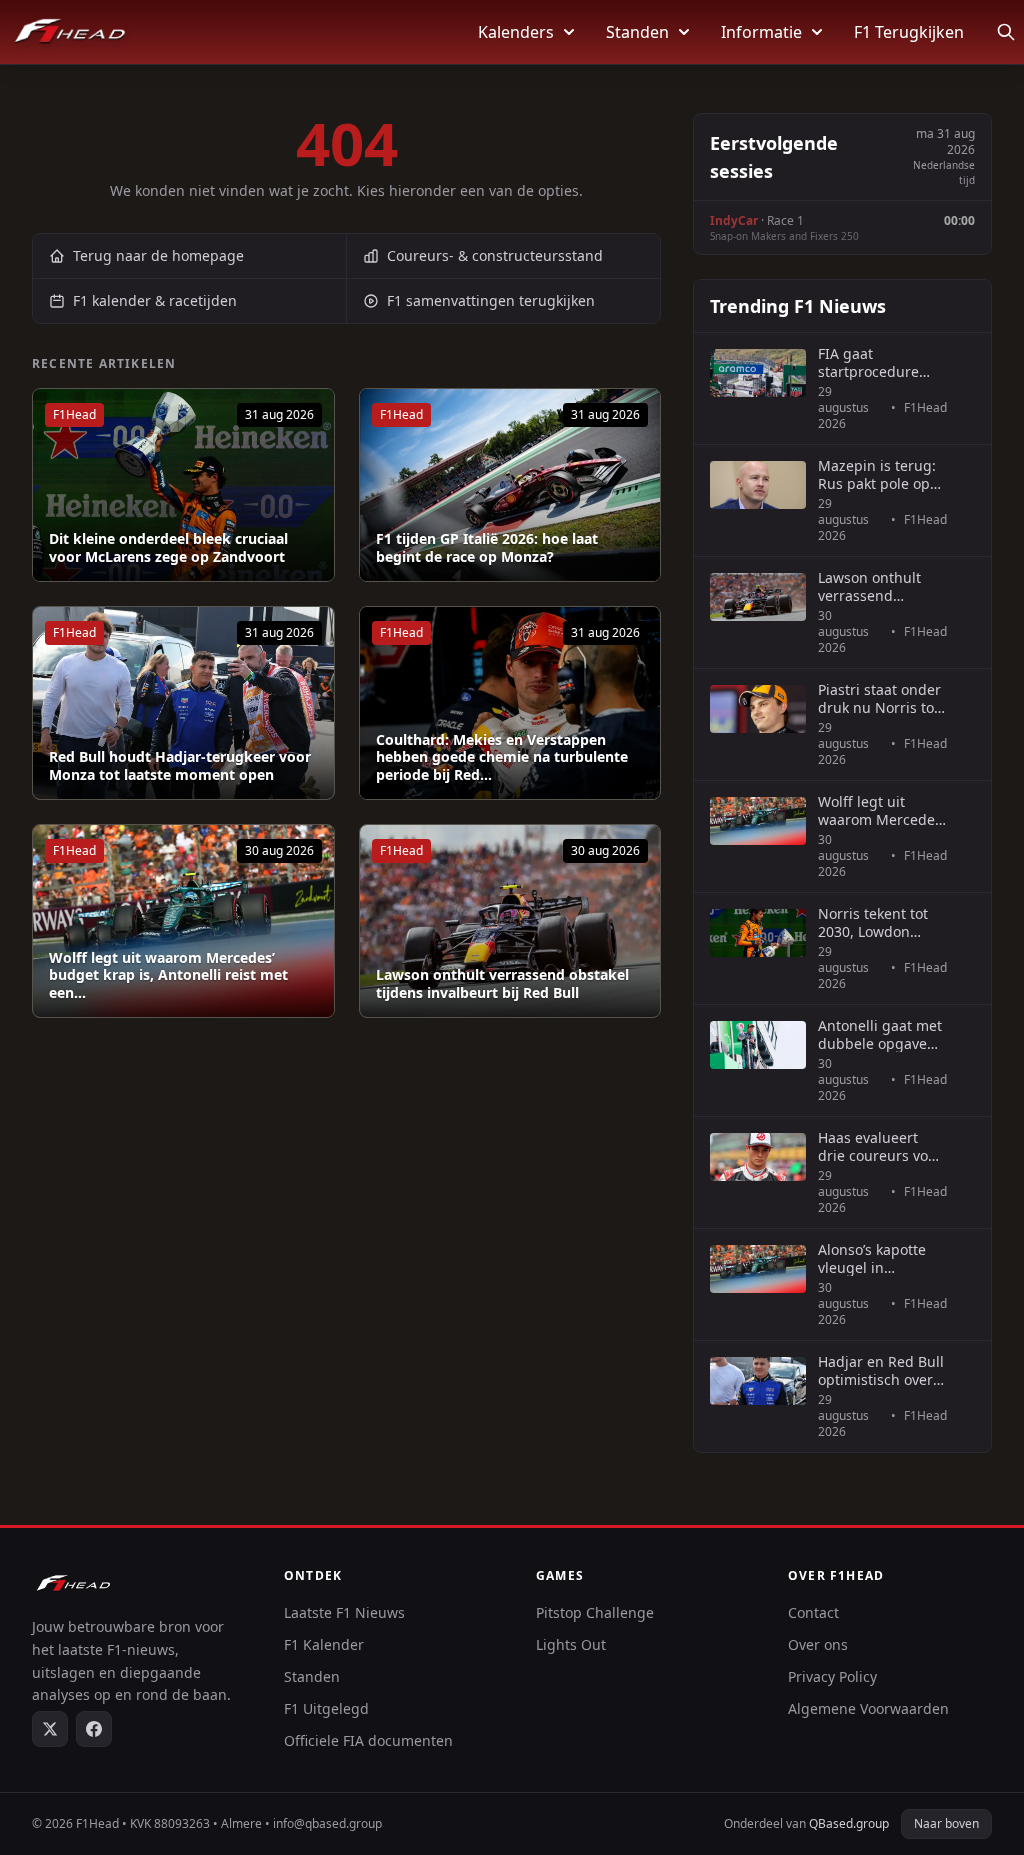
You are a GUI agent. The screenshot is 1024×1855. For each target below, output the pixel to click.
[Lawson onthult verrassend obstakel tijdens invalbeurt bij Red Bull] (510, 921)
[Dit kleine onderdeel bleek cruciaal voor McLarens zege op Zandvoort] (183, 485)
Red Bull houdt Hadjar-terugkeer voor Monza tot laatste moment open (180, 765)
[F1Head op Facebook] (94, 1729)
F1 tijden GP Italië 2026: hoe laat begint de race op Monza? (487, 547)
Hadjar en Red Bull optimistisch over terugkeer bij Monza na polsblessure (881, 1370)
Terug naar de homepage (158, 255)
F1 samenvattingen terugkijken (491, 300)
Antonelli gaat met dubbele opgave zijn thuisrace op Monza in (880, 1034)
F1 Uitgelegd (326, 1708)
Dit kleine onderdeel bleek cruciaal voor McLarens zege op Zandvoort (168, 547)
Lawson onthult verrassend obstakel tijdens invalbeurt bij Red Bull (502, 983)
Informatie (761, 32)
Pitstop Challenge (595, 1612)
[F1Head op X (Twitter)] (50, 1729)
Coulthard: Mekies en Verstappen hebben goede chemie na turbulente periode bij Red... (502, 757)
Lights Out (571, 1644)
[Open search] (1006, 32)
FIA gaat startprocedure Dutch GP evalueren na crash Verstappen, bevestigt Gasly (879, 362)
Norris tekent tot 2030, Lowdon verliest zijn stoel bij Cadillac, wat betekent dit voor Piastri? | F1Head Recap (875, 922)
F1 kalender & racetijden (155, 300)
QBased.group (849, 1823)
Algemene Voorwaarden (868, 1708)
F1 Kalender (324, 1644)
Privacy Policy (832, 1676)
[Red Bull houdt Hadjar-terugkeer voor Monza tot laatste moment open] (183, 703)
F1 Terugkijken (909, 32)
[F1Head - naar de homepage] (70, 32)
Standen (637, 32)
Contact (813, 1612)
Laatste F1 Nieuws (344, 1612)
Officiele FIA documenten (368, 1740)
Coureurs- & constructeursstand (495, 255)
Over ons (818, 1644)
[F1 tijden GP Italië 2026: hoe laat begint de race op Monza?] (510, 485)
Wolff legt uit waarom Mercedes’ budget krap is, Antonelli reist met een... (168, 975)
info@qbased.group (327, 1823)
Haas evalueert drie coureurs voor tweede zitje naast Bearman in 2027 (880, 1146)
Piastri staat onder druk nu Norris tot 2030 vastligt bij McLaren (879, 698)
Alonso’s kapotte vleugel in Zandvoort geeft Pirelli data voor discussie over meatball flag (872, 1258)
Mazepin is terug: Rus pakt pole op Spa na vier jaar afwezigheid (877, 474)
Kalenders (516, 32)
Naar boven (946, 1823)
